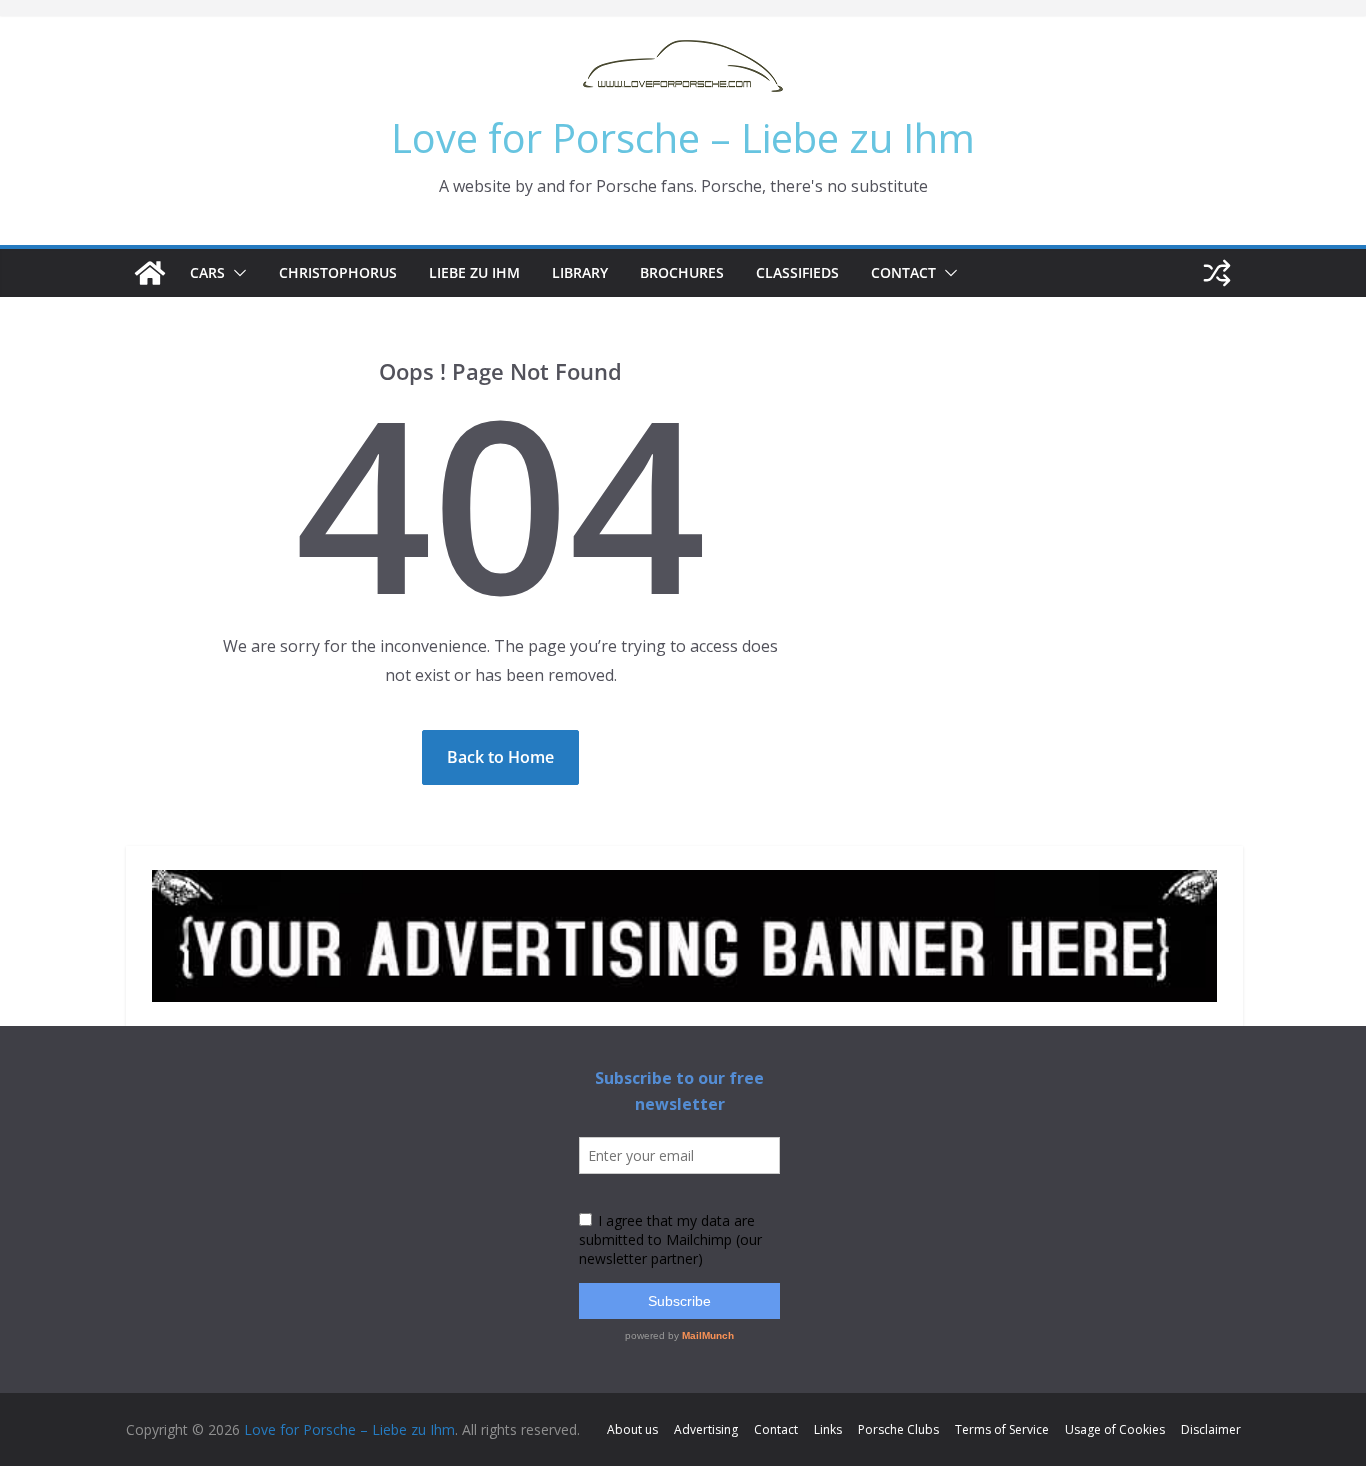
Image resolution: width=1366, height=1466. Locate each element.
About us (632, 1429)
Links (828, 1429)
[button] (236, 273)
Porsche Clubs (898, 1429)
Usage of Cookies (1115, 1429)
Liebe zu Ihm (474, 272)
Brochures (682, 272)
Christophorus (338, 272)
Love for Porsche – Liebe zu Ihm (683, 137)
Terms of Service (1002, 1429)
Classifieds (797, 272)
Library (580, 272)
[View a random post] (1217, 273)
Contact (903, 272)
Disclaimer (1211, 1429)
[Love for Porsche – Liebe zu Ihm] (150, 273)
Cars (207, 272)
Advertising (706, 1429)
